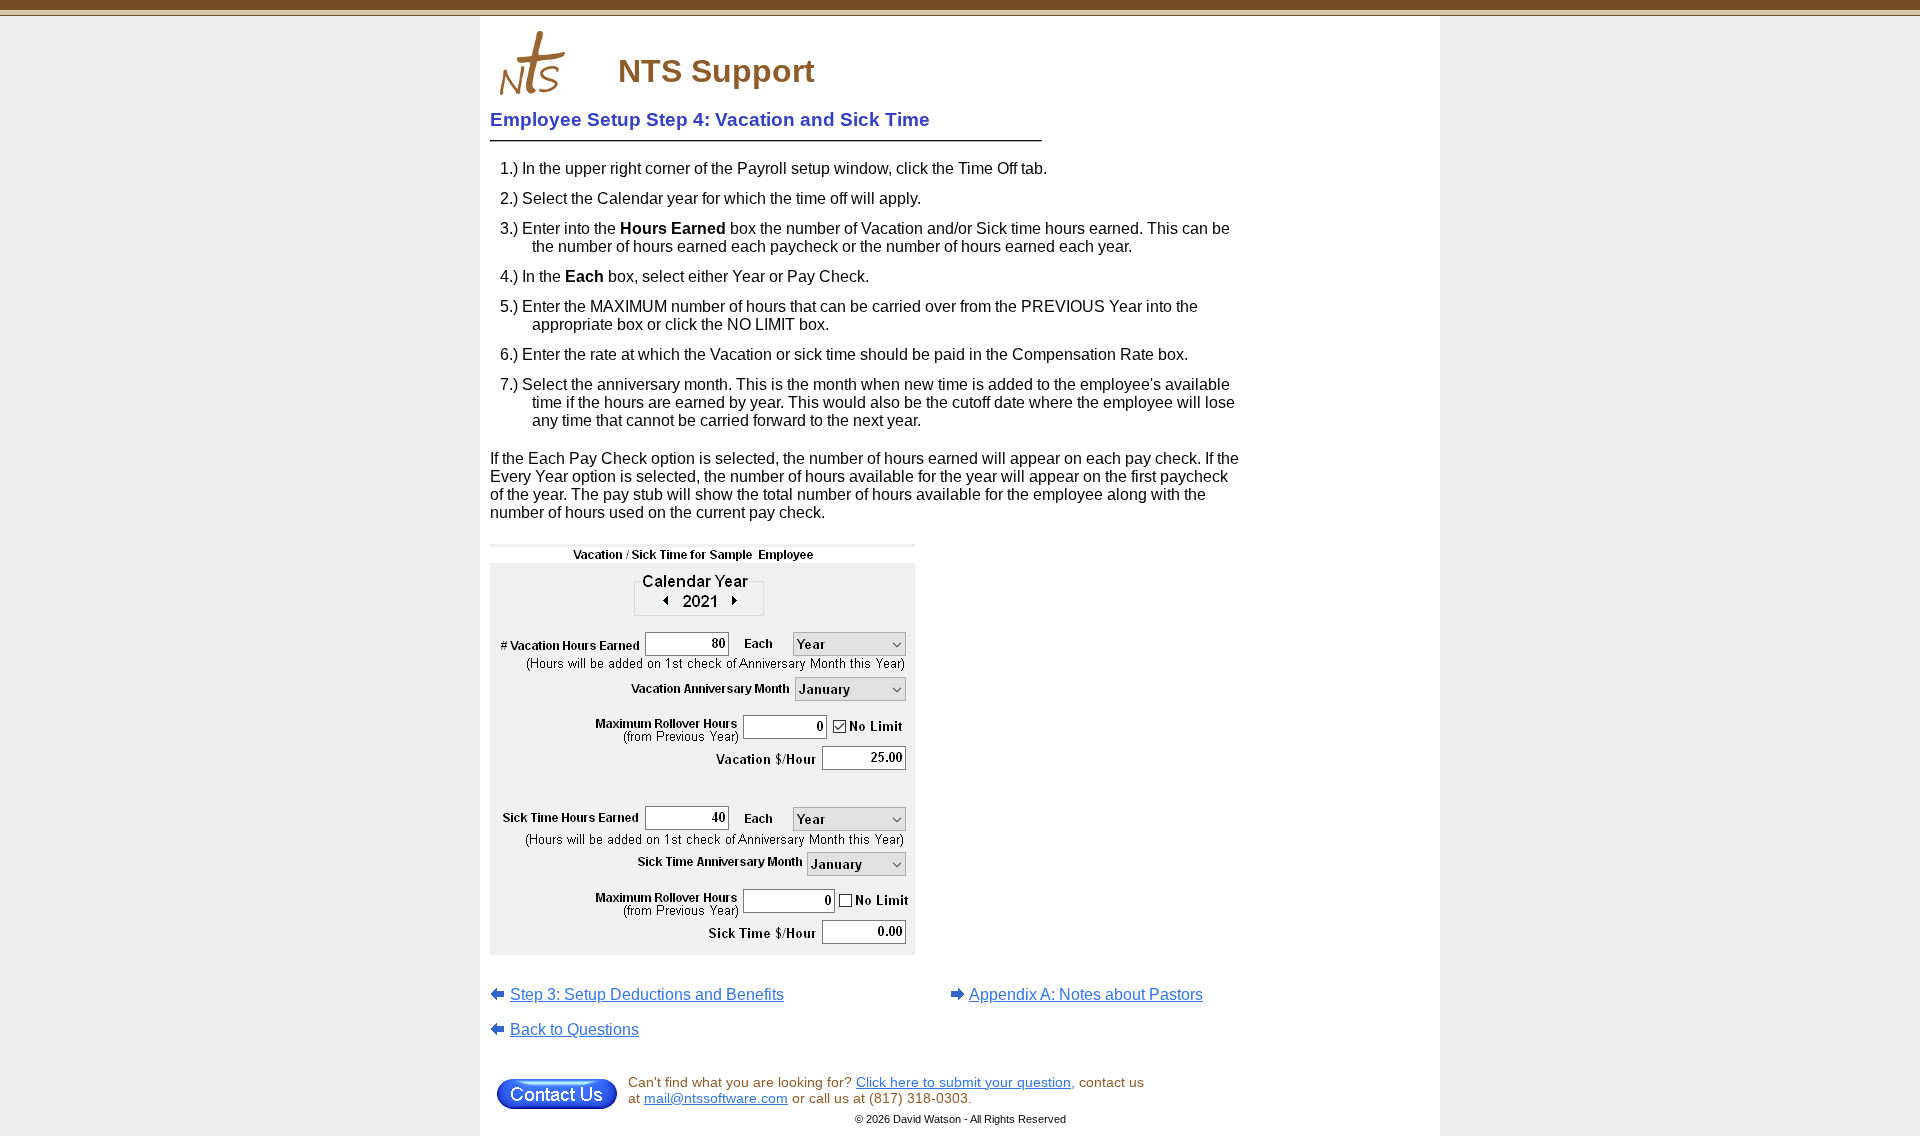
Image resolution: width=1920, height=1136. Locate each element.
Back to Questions (574, 1029)
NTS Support (716, 71)
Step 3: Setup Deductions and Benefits (647, 994)
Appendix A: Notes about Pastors (1086, 994)
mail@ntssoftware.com (716, 1098)
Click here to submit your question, (965, 1082)
